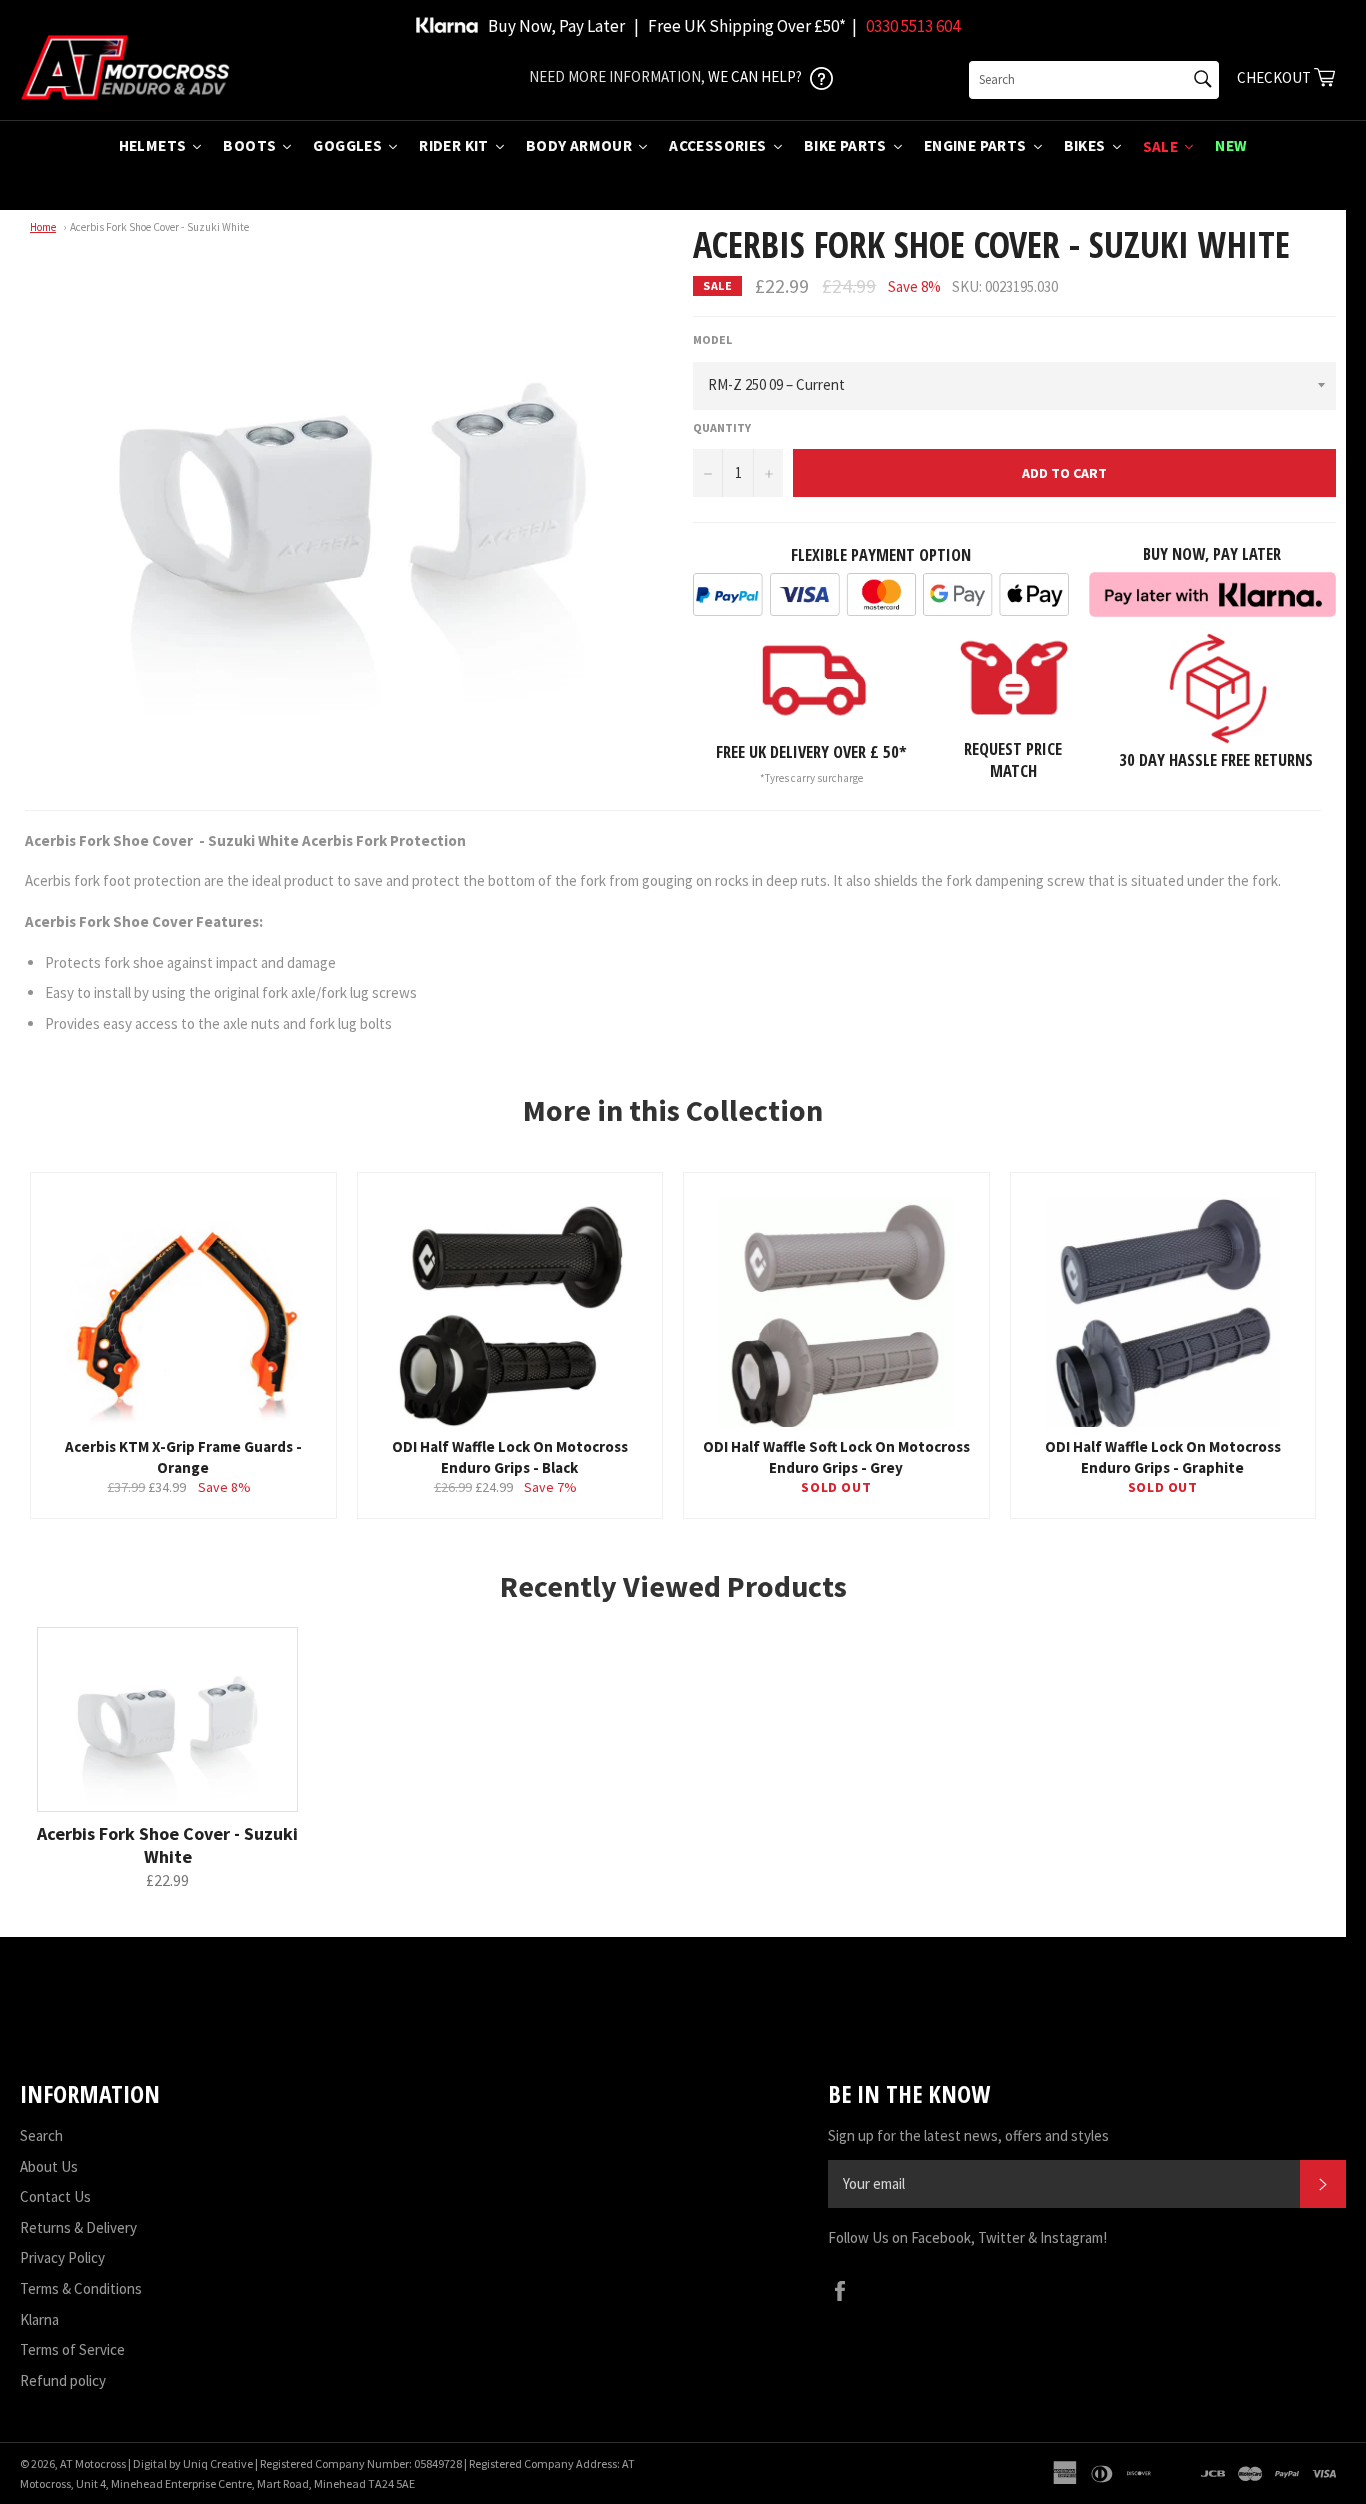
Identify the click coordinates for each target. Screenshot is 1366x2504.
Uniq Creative (218, 2463)
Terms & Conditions (81, 2288)
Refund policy (63, 2380)
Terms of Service (72, 2349)
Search (41, 2135)
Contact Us (55, 2196)
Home (43, 227)
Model (712, 339)
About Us (49, 2166)
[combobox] (1094, 80)
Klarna (39, 2319)
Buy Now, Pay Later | (563, 26)
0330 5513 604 (913, 26)
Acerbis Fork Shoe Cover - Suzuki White (159, 227)
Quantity (722, 427)
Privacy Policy (62, 2257)
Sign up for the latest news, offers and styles (968, 2135)
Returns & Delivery (78, 2227)
